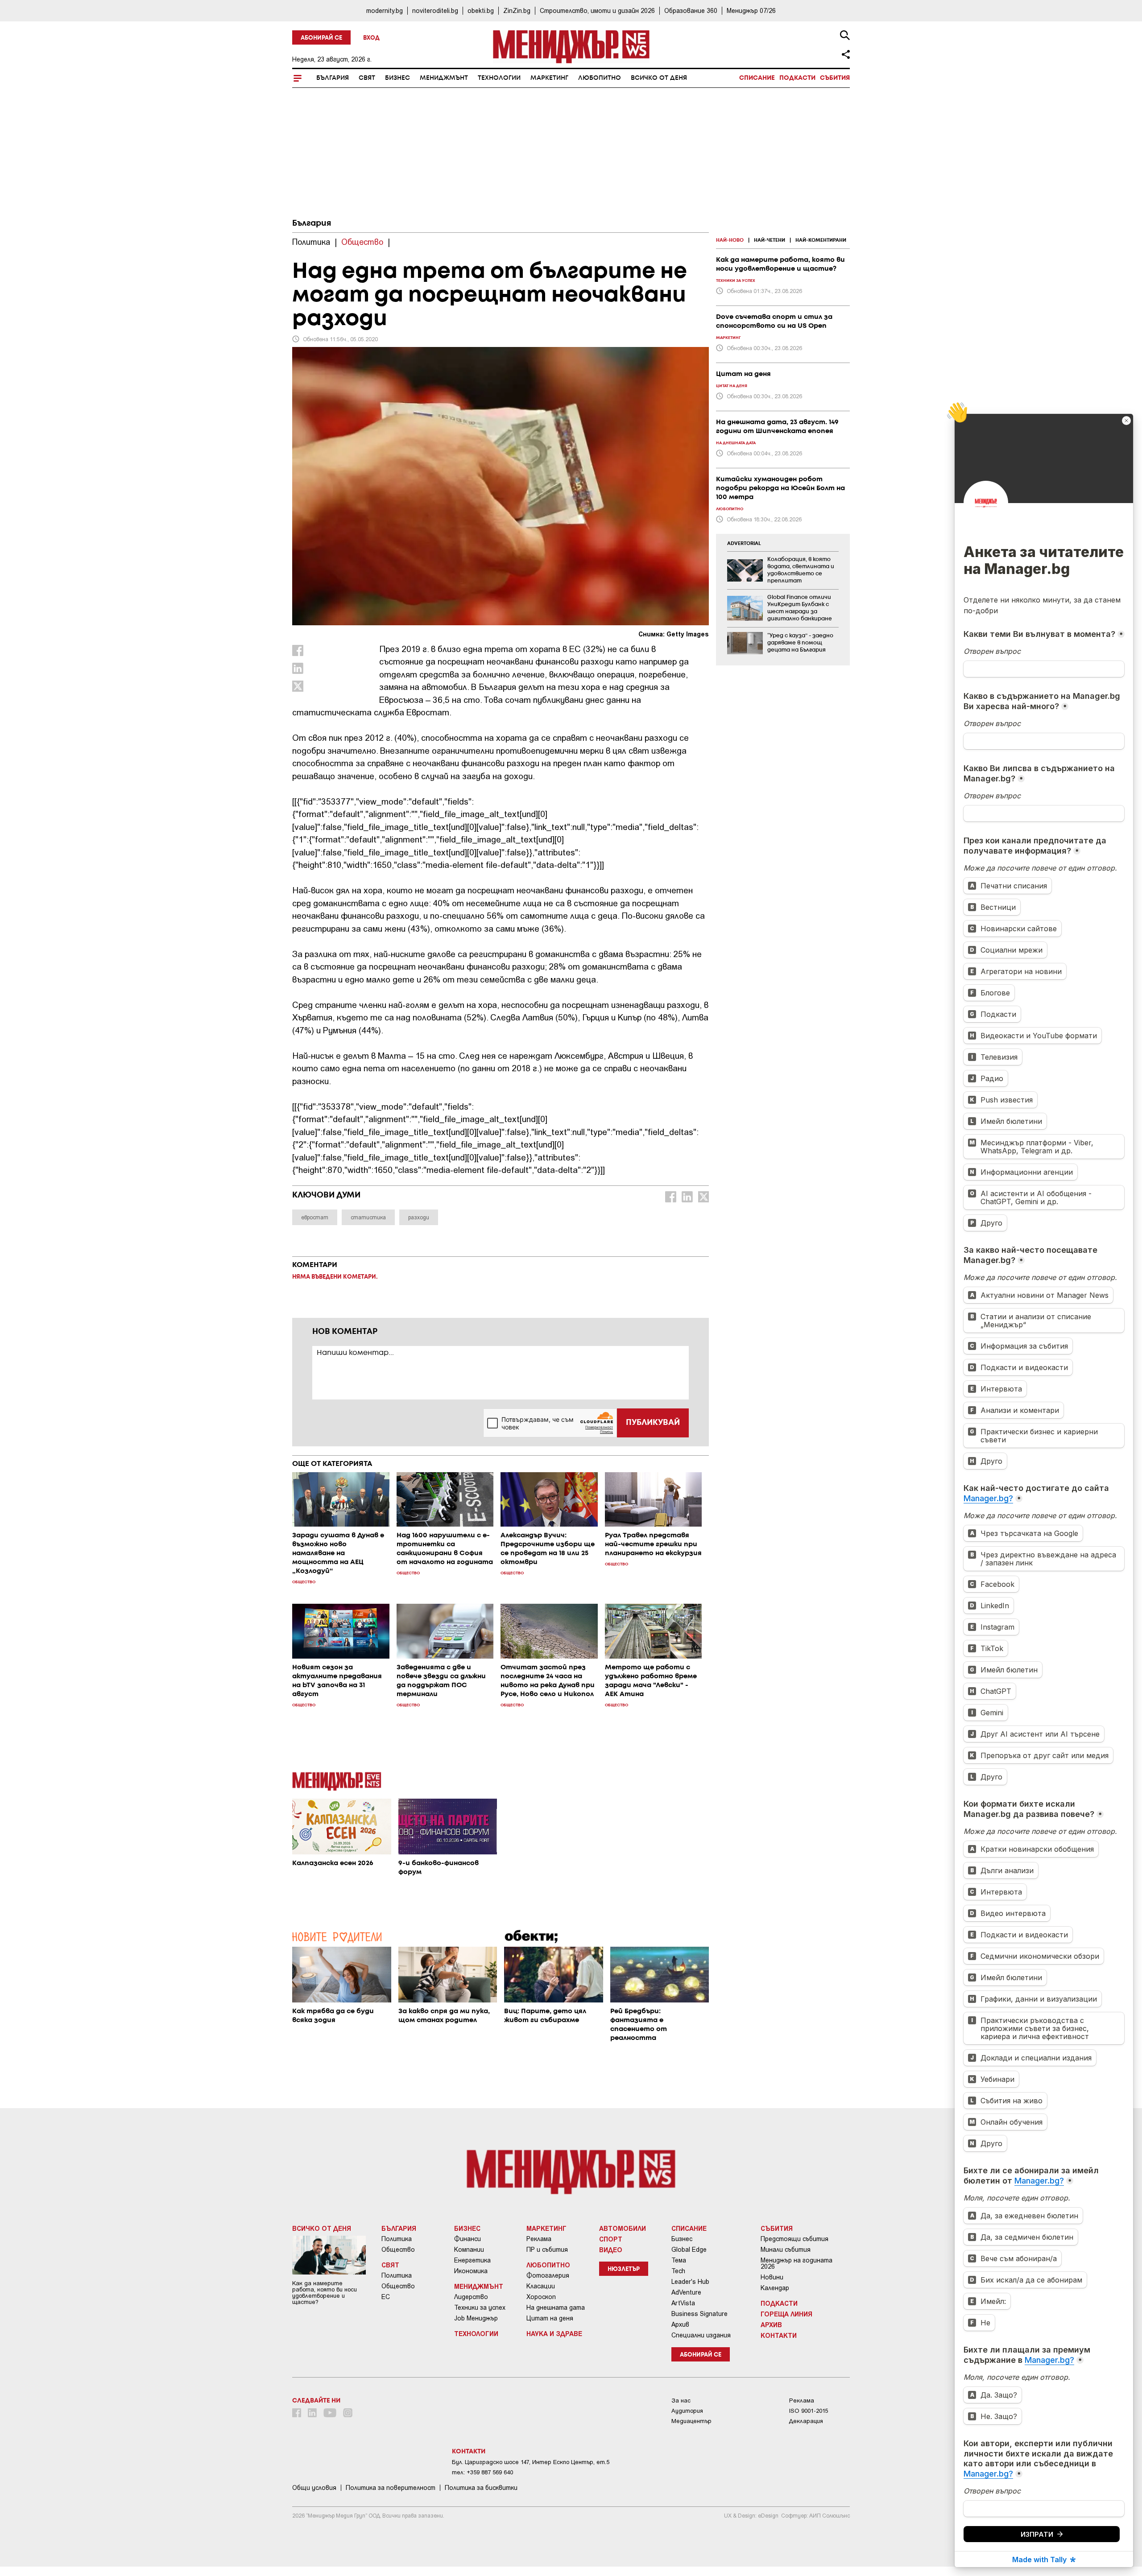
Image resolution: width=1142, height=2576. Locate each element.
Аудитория (687, 2411)
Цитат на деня (550, 2318)
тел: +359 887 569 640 (482, 2472)
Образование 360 (691, 10)
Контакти (779, 2335)
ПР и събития (547, 2250)
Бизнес (397, 78)
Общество (398, 2250)
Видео (611, 2250)
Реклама (539, 2239)
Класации (541, 2286)
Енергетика (472, 2260)
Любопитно (600, 78)
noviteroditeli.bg (435, 10)
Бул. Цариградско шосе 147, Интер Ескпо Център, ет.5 (531, 2462)
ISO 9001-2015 (809, 2411)
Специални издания (701, 2335)
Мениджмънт (444, 78)
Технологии (499, 78)
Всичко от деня (659, 78)
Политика (397, 2239)
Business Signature (699, 2314)
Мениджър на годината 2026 (797, 2263)
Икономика (471, 2271)
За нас (681, 2401)
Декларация (806, 2421)
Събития (835, 78)
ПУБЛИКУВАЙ (653, 1423)
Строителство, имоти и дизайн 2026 (597, 10)
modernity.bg (385, 10)
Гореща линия (786, 2314)
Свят (367, 78)
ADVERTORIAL (744, 544)
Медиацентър (691, 2421)
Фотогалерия (548, 2275)
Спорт (611, 2239)
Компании (469, 2250)
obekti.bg (481, 10)
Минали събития (786, 2250)
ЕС (386, 2297)
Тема (679, 2260)
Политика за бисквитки (481, 2488)
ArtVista (683, 2303)
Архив (680, 2324)
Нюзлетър (624, 2269)
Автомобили (623, 2228)
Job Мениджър (476, 2318)
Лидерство (471, 2297)
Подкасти (797, 78)
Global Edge (689, 2250)
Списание (757, 78)
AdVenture (686, 2292)
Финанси (468, 2239)
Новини (772, 2277)
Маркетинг (549, 78)
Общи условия (314, 2488)
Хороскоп (541, 2297)
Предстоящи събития (794, 2239)
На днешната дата (556, 2308)
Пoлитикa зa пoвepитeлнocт (391, 2488)
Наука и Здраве (554, 2333)
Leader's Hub (690, 2282)
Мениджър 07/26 (751, 10)
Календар (775, 2288)
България (333, 78)
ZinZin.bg (517, 10)
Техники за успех (480, 2308)
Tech (678, 2271)
